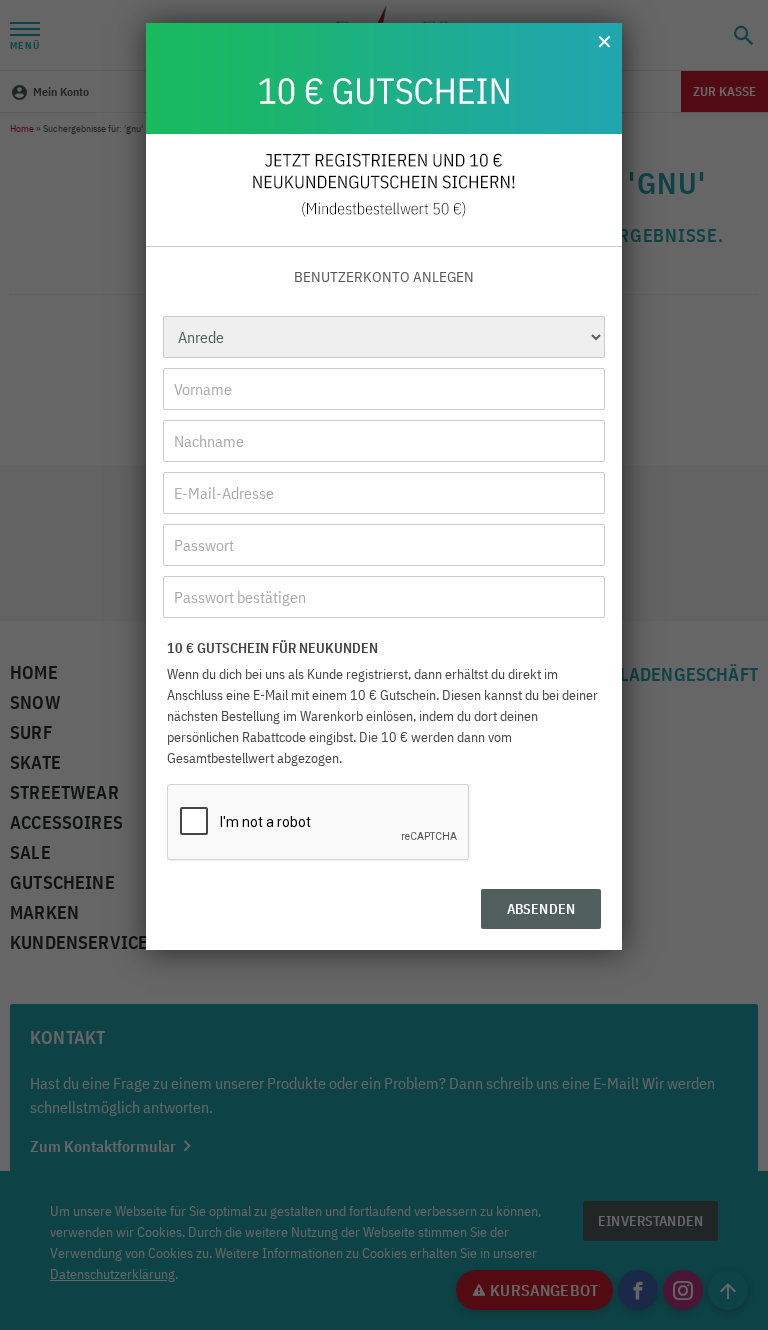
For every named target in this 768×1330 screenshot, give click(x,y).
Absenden (541, 909)
